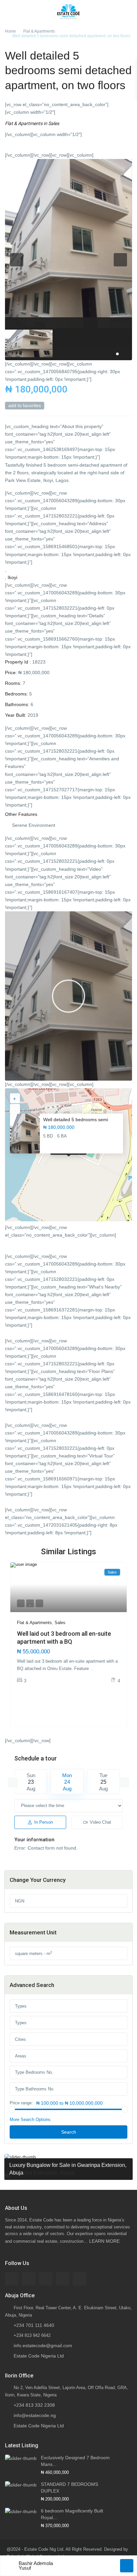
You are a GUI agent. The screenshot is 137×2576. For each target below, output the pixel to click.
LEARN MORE (104, 2241)
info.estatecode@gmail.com (43, 2346)
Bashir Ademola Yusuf (36, 2566)
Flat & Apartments (39, 31)
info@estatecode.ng (35, 2415)
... (92, 1668)
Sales (54, 123)
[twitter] (29, 2279)
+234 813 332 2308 (34, 2405)
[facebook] (12, 2279)
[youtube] (63, 2279)
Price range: (21, 2103)
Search (69, 2132)
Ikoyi (12, 577)
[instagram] (80, 2279)
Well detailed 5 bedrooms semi (76, 1120)
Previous (13, 1782)
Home (10, 31)
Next (124, 1782)
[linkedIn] (46, 2279)
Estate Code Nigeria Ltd (39, 2356)
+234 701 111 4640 (34, 2325)
